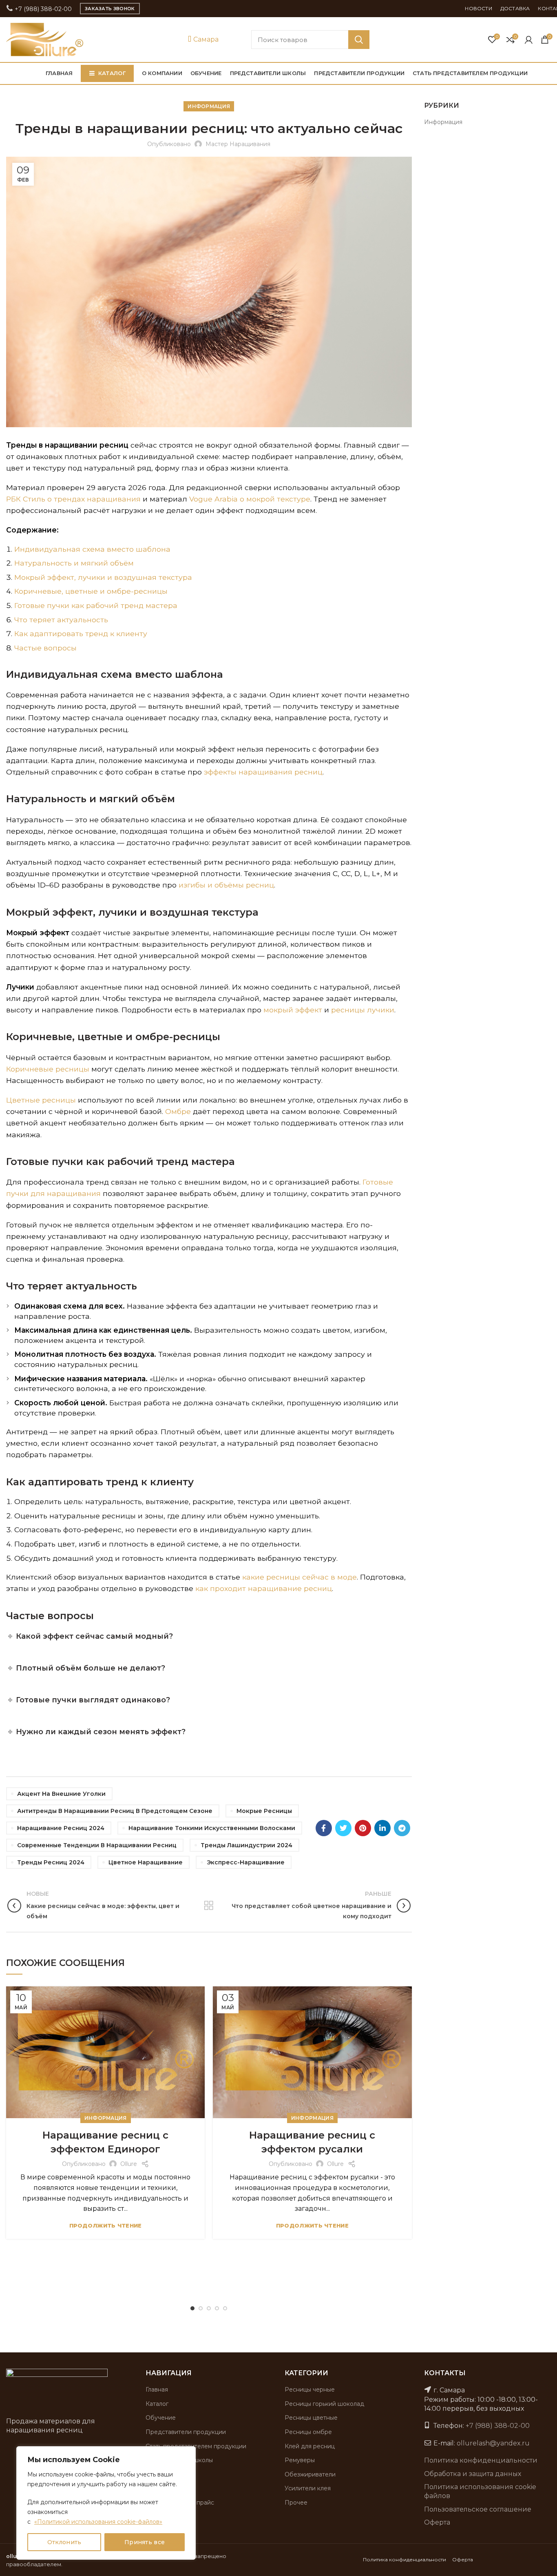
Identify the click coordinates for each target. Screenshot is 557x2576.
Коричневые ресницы (48, 1069)
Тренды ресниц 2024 (51, 1862)
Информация (209, 106)
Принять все (145, 2542)
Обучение (161, 2418)
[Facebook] (324, 1828)
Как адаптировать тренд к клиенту (81, 633)
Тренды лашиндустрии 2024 (246, 1845)
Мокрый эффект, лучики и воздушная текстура (103, 577)
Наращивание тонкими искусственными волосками (212, 1828)
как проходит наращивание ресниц (264, 1588)
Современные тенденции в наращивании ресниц (97, 1845)
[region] (106, 2503)
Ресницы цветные (311, 2418)
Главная (157, 2390)
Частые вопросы (45, 648)
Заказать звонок (110, 9)
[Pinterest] (363, 1828)
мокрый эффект (293, 1010)
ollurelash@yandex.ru (493, 2443)
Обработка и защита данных (473, 2474)
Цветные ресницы (41, 1100)
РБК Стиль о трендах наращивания (73, 499)
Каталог (157, 2404)
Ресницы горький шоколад (324, 2404)
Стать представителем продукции (196, 2446)
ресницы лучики (363, 1010)
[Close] (187, 2453)
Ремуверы (300, 2460)
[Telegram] (402, 1828)
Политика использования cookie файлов (480, 2491)
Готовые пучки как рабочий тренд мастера (96, 605)
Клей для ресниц (310, 2446)
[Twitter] (343, 1828)
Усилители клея (308, 2488)
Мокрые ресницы (264, 1811)
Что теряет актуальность (61, 620)
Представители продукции (186, 2432)
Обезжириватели (310, 2474)
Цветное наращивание (146, 1862)
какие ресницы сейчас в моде (299, 1577)
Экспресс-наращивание (246, 1862)
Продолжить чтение (106, 2226)
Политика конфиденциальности (481, 2460)
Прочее (296, 2503)
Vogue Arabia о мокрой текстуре (250, 499)
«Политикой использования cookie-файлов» (98, 2522)
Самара (205, 39)
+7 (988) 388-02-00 (42, 9)
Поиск (359, 40)
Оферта (437, 2522)
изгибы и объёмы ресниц (226, 885)
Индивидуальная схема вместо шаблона (92, 549)
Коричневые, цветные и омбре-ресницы (91, 591)
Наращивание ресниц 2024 (61, 1828)
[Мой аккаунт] (529, 40)
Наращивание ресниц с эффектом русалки (312, 2142)
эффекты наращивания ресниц (263, 772)
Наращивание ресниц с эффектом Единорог (105, 2142)
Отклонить (64, 2542)
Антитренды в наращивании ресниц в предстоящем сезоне (115, 1811)
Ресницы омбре (308, 2432)
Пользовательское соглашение (478, 2509)
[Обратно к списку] (209, 1906)
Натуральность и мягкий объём (74, 563)
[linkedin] (382, 1828)
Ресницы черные (310, 2390)
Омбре (178, 1111)
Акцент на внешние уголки (61, 1794)
